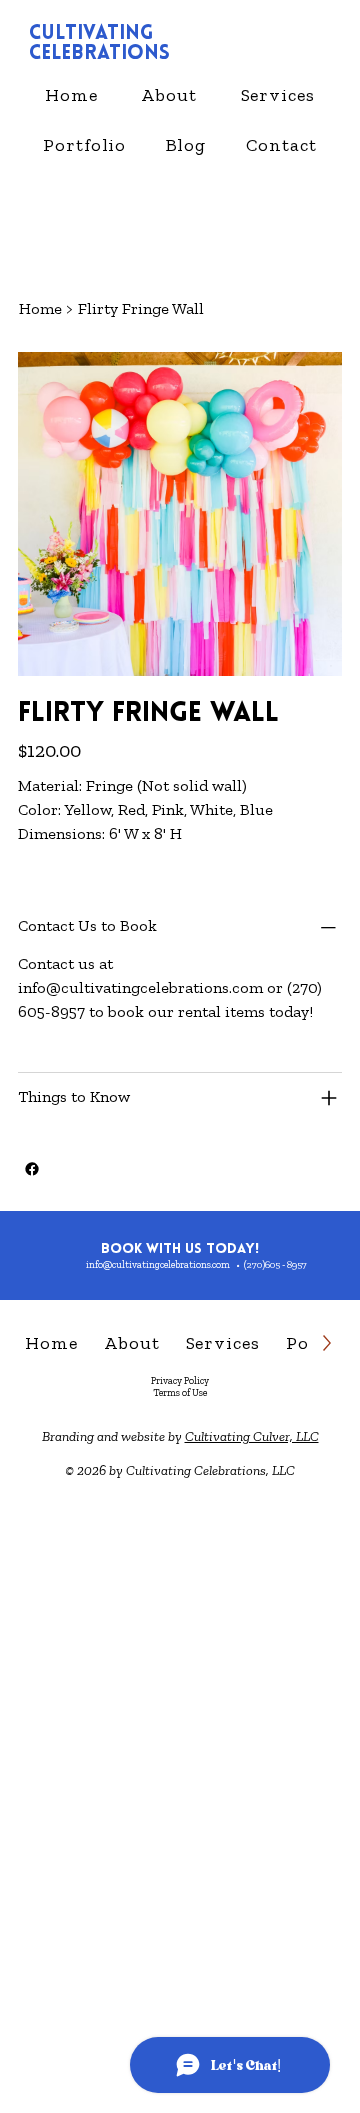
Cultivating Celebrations (99, 44)
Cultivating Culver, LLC (252, 1436)
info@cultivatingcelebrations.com (140, 987)
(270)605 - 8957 (275, 1265)
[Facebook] (32, 1169)
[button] (278, 95)
